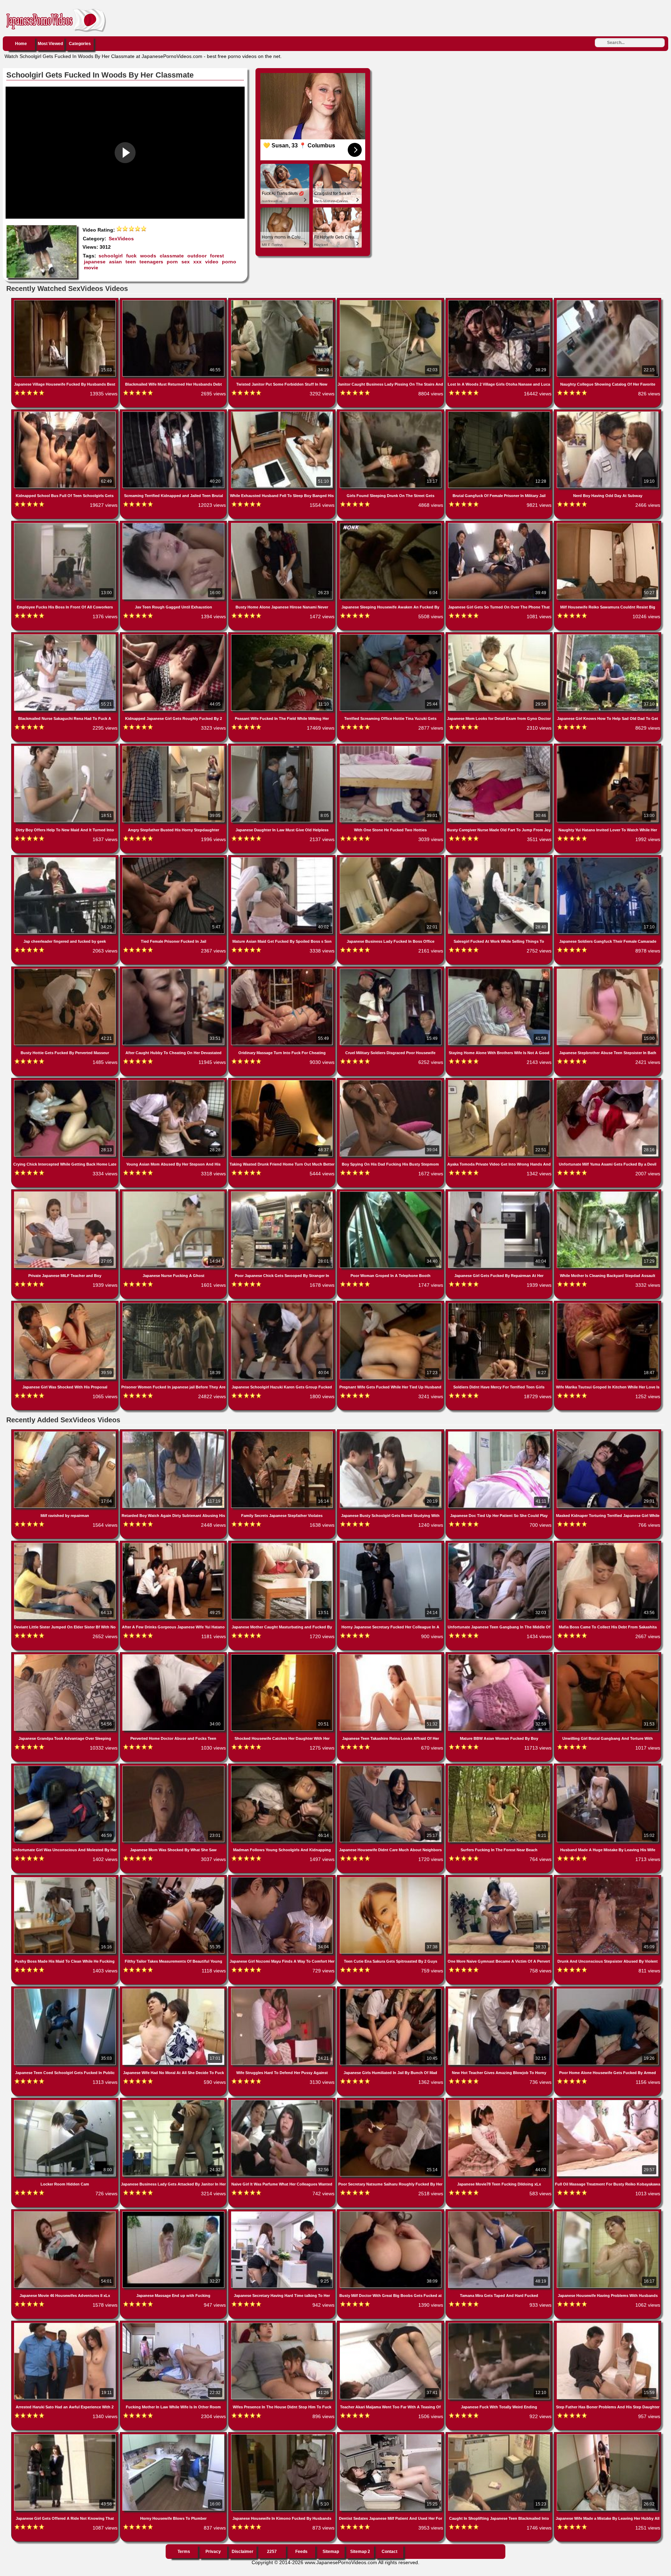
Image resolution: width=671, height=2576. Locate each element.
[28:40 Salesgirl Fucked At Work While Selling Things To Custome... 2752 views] (500, 859)
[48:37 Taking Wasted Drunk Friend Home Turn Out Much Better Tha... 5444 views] (283, 1081)
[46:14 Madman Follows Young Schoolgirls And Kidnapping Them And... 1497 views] (283, 1767)
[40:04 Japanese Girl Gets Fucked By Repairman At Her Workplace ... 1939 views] (500, 1193)
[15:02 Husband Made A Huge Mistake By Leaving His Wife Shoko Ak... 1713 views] (608, 1767)
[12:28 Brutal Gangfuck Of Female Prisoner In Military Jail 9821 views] (500, 413)
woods (148, 256)
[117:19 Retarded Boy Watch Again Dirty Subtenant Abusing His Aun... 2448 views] (174, 1433)
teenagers (151, 262)
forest (217, 256)
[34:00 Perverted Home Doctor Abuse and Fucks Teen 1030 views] (174, 1656)
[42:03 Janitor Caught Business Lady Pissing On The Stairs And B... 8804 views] (391, 301)
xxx (197, 262)
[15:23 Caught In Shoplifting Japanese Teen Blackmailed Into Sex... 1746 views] (500, 2436)
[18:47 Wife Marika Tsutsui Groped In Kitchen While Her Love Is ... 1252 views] (608, 1304)
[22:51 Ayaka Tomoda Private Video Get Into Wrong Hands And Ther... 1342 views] (500, 1081)
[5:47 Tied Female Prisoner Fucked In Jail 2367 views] (174, 859)
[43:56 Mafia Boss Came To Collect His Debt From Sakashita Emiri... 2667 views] (608, 1544)
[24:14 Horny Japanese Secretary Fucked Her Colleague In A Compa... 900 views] (391, 1544)
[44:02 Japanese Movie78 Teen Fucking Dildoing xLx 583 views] (500, 2101)
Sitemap (331, 2552)
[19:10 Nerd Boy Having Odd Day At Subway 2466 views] (608, 413)
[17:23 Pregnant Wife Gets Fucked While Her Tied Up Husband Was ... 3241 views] (391, 1304)
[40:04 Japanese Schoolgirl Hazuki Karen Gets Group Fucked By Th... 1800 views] (283, 1304)
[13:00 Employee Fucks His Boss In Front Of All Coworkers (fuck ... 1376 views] (66, 524)
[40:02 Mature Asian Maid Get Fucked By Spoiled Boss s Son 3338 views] (283, 859)
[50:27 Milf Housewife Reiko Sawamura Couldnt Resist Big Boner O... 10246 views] (608, 524)
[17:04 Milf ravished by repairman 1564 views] (66, 1433)
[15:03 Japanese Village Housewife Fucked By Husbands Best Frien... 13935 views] (66, 301)
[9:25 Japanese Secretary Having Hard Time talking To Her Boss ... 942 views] (283, 2213)
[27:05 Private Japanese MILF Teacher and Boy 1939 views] (66, 1193)
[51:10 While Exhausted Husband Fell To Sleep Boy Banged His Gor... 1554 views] (283, 413)
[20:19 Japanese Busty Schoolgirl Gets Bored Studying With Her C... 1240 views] (391, 1433)
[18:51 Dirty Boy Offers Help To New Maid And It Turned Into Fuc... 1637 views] (66, 747)
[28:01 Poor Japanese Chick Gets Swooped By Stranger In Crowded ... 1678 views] (283, 1193)
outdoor (197, 256)
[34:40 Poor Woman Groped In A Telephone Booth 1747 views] (391, 1193)
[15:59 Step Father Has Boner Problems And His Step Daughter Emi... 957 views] (608, 2324)
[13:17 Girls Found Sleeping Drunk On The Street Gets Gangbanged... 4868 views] (391, 413)
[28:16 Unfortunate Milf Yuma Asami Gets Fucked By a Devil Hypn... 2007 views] (608, 1081)
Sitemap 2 (360, 2552)
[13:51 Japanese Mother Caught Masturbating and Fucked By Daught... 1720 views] (283, 1544)
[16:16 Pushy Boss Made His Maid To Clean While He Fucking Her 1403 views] (66, 1878)
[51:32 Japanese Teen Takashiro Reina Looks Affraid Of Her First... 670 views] (391, 1656)
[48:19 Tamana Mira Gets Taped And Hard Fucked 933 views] (500, 2213)
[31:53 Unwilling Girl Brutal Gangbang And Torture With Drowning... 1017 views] (608, 1656)
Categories (80, 44)
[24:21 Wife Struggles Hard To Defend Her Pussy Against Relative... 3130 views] (283, 1990)
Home (21, 44)
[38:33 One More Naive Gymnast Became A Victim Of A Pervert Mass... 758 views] (500, 1878)
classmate (172, 256)
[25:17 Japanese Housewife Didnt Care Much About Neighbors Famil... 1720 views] (391, 1767)
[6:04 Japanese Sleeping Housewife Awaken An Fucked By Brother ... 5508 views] (391, 524)
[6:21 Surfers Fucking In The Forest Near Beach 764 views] (500, 1767)
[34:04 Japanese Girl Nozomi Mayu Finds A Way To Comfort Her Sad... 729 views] (283, 1878)
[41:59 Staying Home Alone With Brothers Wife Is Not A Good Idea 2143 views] (500, 970)
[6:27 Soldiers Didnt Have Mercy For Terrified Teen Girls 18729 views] (500, 1304)
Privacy (213, 2552)
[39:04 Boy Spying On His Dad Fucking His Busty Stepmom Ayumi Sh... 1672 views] (391, 1081)
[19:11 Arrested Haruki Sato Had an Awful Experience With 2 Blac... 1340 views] (66, 2324)
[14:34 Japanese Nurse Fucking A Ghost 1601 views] (174, 1193)
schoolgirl (111, 256)
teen (131, 262)
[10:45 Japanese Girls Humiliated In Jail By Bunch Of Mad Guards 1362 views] (391, 1990)
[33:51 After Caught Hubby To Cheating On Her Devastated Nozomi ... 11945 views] (174, 970)
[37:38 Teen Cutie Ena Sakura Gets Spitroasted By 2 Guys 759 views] (391, 1878)
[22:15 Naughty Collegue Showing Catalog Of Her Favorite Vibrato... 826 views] (608, 301)
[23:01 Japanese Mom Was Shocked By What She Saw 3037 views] (174, 1767)
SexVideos (121, 239)
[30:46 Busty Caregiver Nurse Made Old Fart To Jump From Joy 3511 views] (500, 747)
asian (116, 262)
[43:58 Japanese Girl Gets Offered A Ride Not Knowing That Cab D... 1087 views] (66, 2436)
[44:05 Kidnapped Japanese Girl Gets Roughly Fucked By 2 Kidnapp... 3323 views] (174, 636)
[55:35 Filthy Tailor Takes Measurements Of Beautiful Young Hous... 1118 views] (174, 1878)
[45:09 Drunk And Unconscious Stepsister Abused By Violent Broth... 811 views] (608, 1878)
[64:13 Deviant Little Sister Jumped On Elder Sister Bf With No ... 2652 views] (66, 1544)
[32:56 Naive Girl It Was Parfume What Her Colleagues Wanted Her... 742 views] (283, 2101)
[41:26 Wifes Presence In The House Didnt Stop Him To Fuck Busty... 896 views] (283, 2324)
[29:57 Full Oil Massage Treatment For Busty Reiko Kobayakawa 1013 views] (608, 2101)
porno (229, 262)
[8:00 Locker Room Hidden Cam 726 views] (66, 2101)
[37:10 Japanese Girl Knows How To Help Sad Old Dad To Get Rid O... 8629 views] (608, 636)
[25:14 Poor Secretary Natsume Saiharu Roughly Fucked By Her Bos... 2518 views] (391, 2101)
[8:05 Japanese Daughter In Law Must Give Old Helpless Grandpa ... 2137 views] (283, 747)
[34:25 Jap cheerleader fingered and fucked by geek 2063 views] (66, 859)
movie (91, 268)
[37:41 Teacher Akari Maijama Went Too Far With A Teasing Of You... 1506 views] (391, 2324)
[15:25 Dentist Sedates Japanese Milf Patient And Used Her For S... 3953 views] (391, 2436)
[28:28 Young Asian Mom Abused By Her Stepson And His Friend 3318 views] (174, 1081)
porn (172, 262)
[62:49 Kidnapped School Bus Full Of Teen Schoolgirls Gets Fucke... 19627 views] (66, 413)
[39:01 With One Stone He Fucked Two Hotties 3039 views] (391, 747)
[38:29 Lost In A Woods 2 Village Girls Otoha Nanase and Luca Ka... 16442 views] (500, 301)
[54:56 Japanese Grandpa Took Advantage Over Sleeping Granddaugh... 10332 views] (66, 1656)
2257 (272, 2552)
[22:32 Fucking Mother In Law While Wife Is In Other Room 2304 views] (174, 2324)
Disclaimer (243, 2552)
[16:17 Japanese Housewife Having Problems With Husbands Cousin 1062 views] (608, 2213)
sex (186, 262)
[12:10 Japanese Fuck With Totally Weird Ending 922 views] (500, 2324)
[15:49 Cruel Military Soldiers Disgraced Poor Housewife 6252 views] (391, 970)
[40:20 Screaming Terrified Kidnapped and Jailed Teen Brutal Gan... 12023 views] (174, 413)
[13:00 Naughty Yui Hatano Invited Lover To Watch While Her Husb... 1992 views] (608, 747)
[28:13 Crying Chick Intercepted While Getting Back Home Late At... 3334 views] (66, 1081)
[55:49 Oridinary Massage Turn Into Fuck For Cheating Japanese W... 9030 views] (283, 970)
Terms (184, 2552)
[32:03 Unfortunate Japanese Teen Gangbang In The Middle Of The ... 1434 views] (500, 1544)
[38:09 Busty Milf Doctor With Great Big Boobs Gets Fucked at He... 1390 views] (391, 2213)
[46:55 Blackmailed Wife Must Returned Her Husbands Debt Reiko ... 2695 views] (174, 301)
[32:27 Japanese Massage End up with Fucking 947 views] (174, 2213)
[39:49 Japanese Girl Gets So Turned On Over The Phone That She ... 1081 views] (500, 524)
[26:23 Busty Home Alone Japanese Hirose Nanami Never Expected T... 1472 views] (283, 524)
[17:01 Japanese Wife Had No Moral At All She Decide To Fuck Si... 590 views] (174, 1990)
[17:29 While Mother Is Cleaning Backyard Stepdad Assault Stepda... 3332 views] (608, 1193)
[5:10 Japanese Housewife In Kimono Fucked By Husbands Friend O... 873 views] (283, 2436)
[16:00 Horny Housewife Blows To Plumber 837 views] (174, 2436)
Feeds (301, 2552)
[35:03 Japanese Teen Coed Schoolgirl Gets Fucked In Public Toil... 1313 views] (66, 1990)
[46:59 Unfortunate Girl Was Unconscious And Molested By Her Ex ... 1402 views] (66, 1767)
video (212, 262)
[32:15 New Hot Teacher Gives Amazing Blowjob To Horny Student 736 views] (500, 1990)
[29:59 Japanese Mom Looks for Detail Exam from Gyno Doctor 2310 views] (500, 636)
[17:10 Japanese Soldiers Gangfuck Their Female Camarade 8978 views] (608, 859)
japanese (95, 262)
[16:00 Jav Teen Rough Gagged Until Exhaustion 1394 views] (174, 524)
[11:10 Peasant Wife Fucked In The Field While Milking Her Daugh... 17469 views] (283, 636)
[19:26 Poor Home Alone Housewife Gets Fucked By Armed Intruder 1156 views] (608, 1990)
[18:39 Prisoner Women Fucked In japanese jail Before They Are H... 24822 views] (174, 1304)
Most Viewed (50, 44)
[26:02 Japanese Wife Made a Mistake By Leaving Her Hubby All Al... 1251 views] (608, 2436)
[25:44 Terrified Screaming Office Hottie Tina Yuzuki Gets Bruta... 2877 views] (391, 636)
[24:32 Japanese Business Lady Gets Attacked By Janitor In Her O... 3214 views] (174, 2101)
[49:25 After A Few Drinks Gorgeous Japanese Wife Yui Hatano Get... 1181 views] (174, 1544)
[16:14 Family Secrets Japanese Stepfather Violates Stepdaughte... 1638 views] (283, 1433)
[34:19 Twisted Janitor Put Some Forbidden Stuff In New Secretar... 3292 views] (283, 301)
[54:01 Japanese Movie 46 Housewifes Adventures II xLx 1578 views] (66, 2213)
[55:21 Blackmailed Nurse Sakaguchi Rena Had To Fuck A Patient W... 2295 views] (66, 636)
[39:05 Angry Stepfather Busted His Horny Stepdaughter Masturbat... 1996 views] (174, 747)
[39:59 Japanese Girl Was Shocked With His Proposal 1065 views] (66, 1304)
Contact (389, 2552)
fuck (131, 256)
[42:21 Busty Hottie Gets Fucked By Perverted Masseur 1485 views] (66, 970)
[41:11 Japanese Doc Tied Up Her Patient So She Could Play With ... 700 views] (500, 1433)
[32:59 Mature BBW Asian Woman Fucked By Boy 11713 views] (500, 1656)
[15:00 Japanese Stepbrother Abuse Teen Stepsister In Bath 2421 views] (608, 970)
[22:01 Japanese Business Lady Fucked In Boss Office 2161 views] (391, 859)
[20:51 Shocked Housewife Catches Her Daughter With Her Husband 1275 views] (283, 1656)
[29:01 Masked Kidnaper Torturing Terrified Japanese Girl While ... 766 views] (608, 1433)
